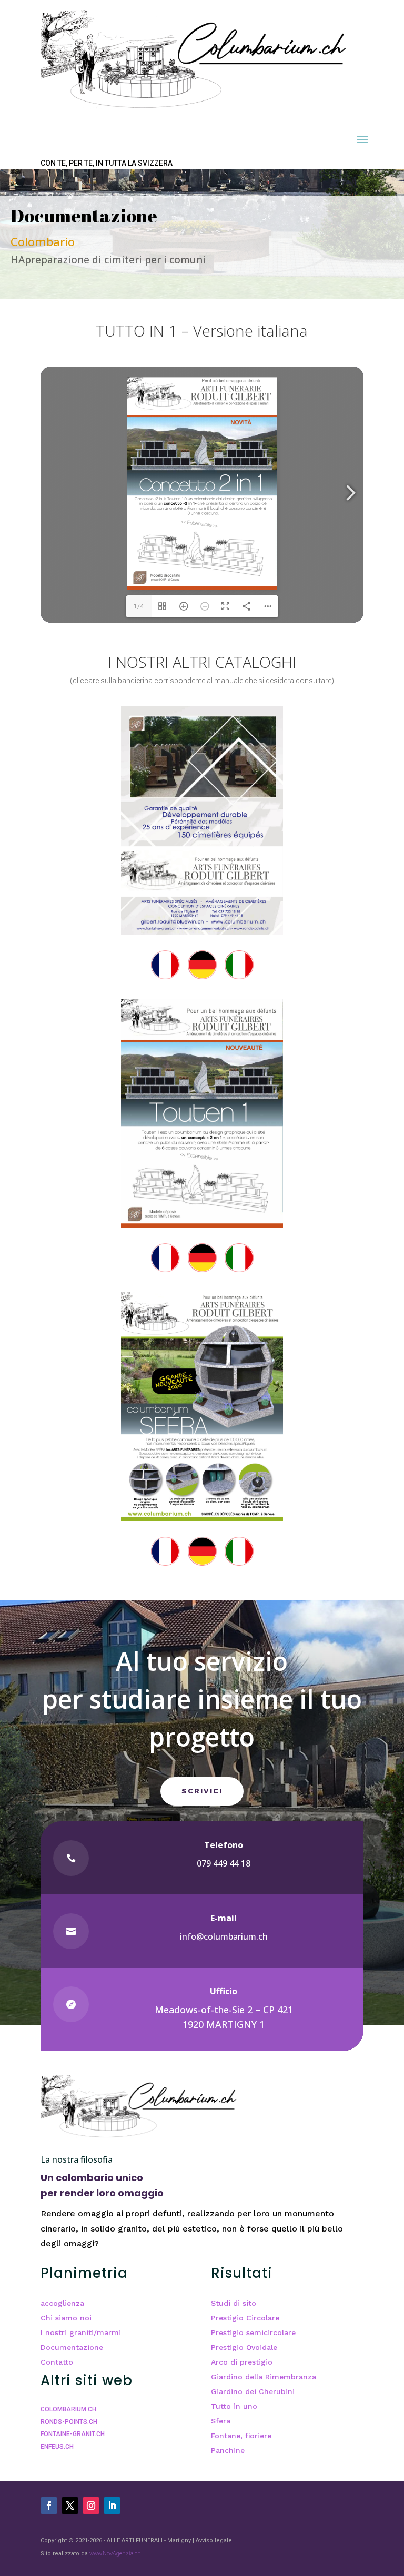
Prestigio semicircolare (253, 2332)
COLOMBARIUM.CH (68, 2409)
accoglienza (62, 2303)
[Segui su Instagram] (91, 2506)
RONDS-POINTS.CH (69, 2422)
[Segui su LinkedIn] (112, 2506)
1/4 (139, 606)
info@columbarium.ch (224, 1936)
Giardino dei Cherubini (253, 2391)
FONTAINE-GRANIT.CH (73, 2434)
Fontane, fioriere (241, 2436)
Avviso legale (214, 2540)
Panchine (228, 2450)
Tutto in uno (234, 2406)
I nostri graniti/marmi (81, 2332)
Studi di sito (234, 2303)
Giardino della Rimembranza (264, 2377)
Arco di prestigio (242, 2362)
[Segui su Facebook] (49, 2506)
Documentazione (72, 2347)
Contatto (57, 2362)
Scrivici (202, 1791)
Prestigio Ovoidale (244, 2347)
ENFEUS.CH (57, 2447)
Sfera (221, 2421)
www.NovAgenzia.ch (115, 2554)
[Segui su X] (70, 2506)
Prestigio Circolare (245, 2318)
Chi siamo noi (66, 2318)
